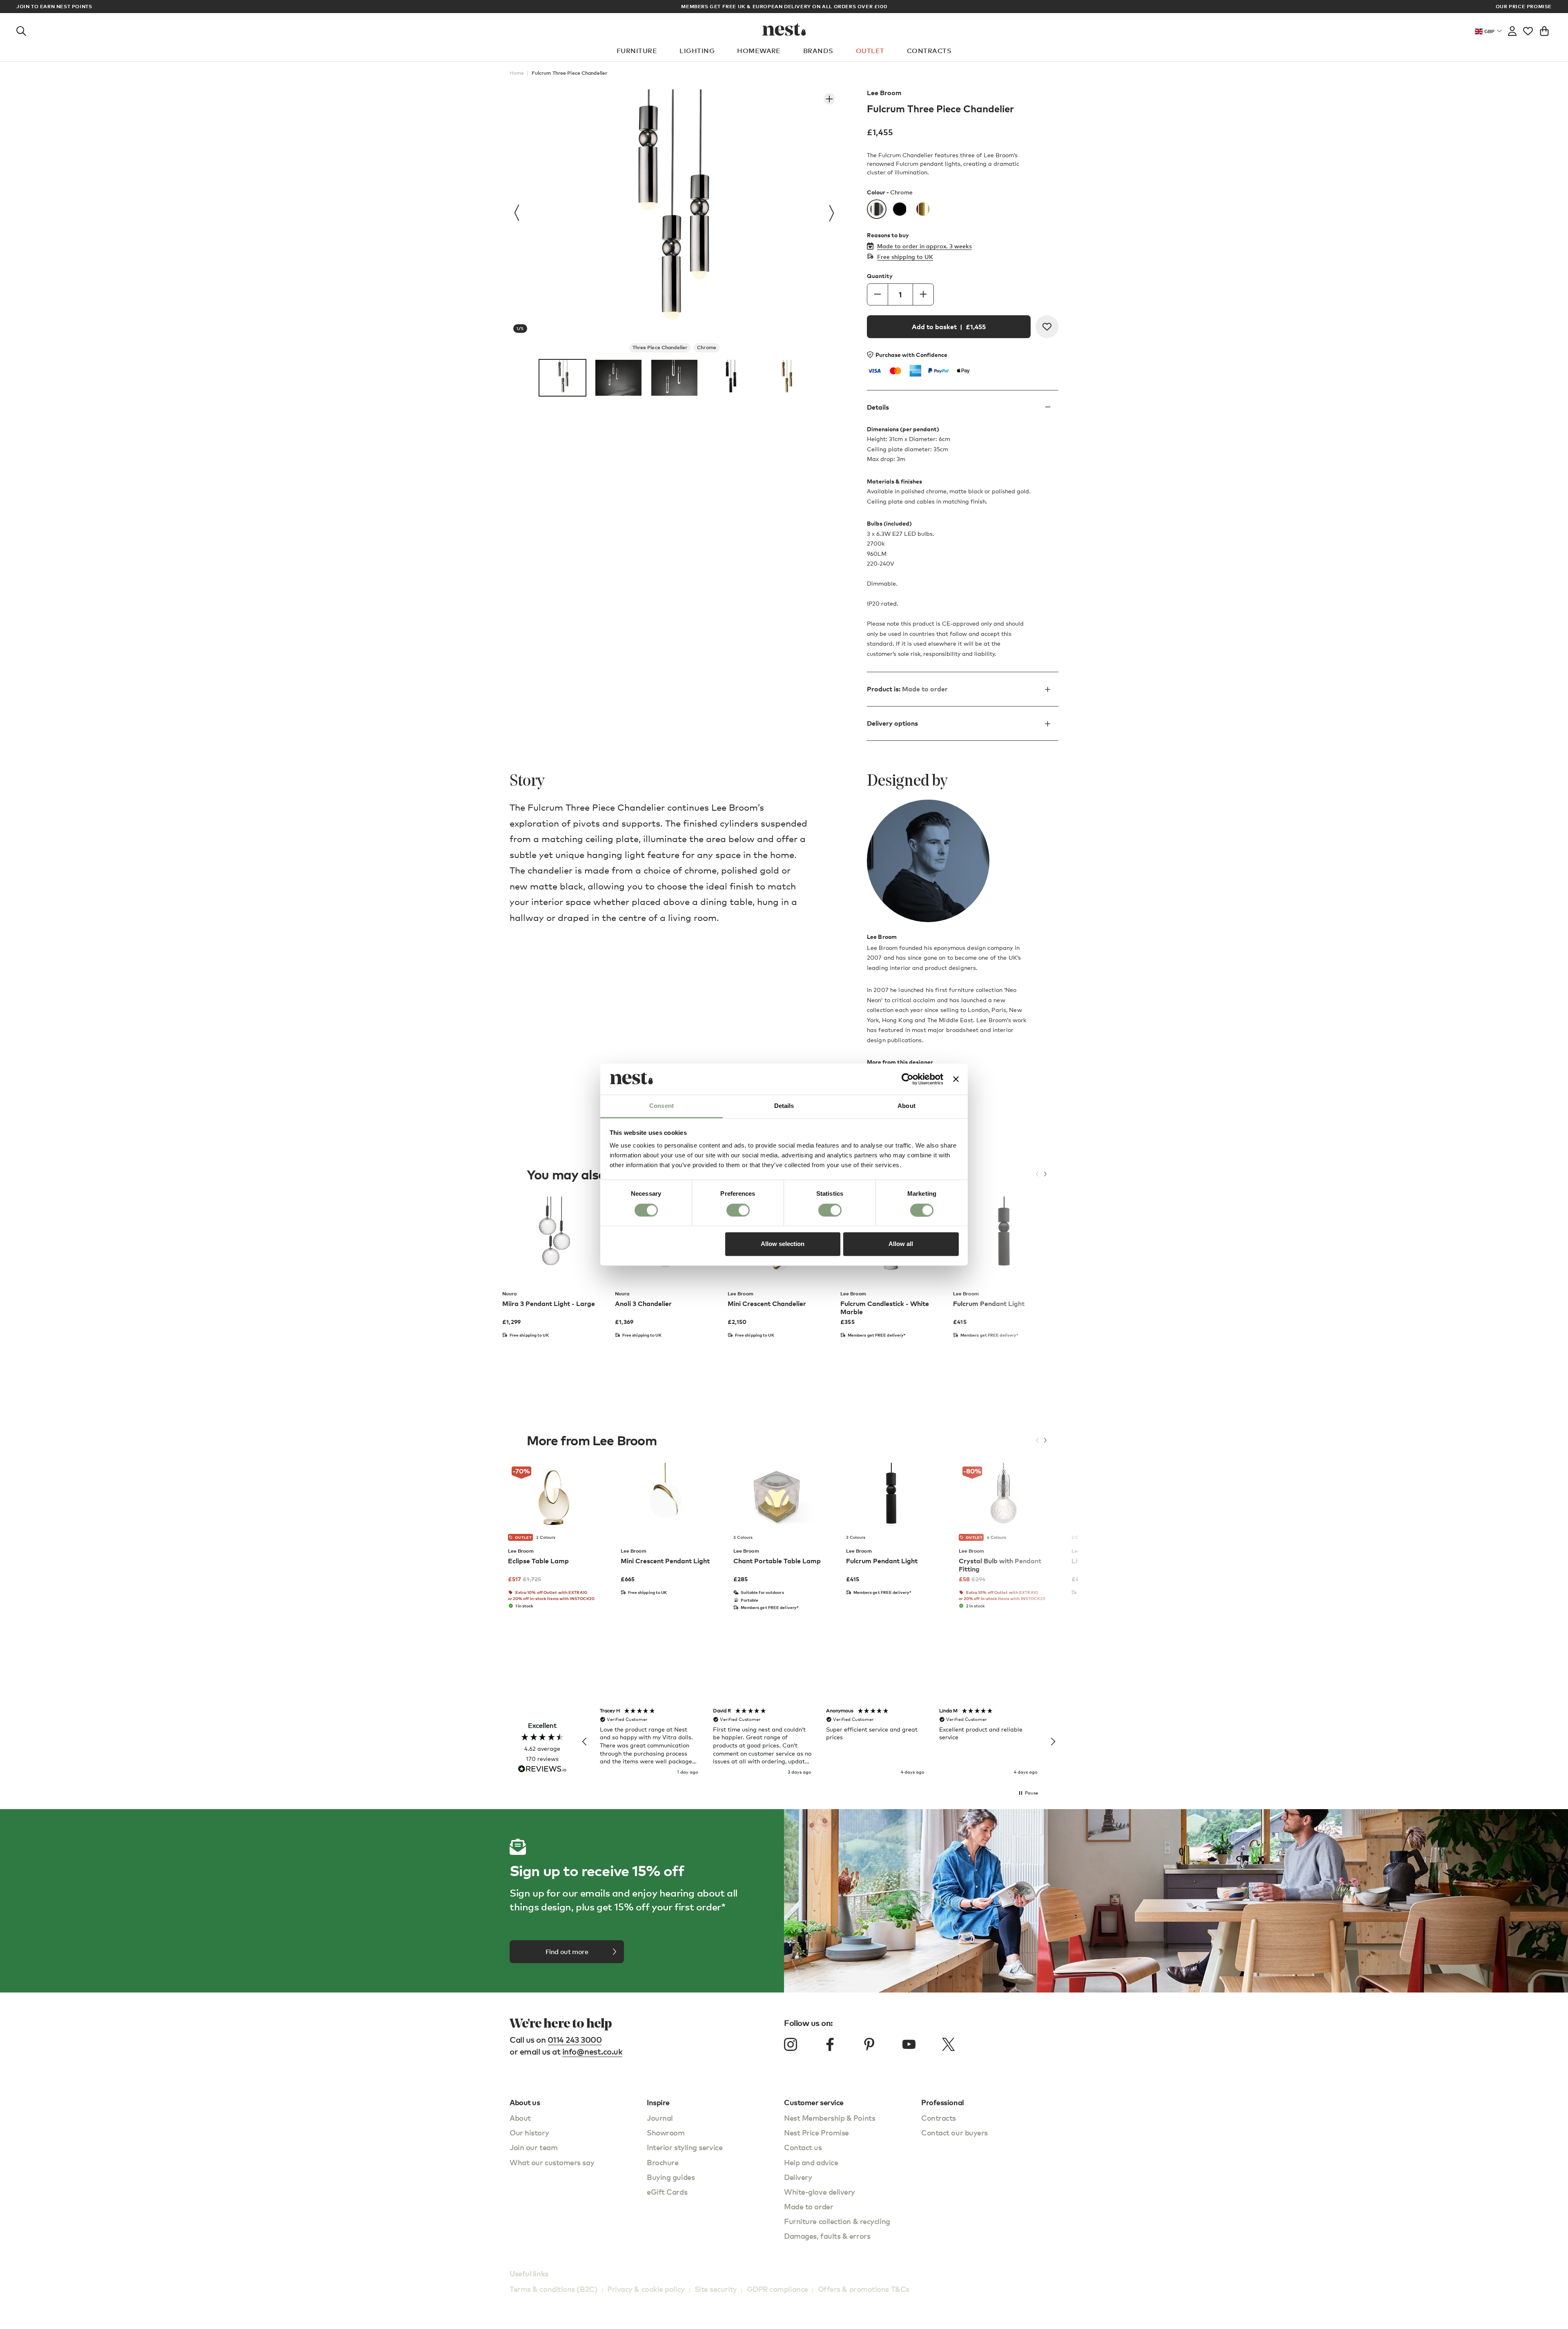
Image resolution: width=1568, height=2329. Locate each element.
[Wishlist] (1528, 29)
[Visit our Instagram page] (791, 2044)
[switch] (738, 1210)
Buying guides (671, 2177)
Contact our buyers (954, 2132)
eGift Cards (667, 2192)
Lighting (697, 51)
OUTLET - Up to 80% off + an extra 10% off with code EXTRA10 (784, 6)
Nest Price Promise (816, 2132)
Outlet (870, 51)
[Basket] (1544, 29)
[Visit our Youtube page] (909, 2044)
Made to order (808, 2206)
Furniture (637, 51)
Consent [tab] (661, 1106)
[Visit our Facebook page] (830, 2044)
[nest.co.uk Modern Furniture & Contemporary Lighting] (784, 29)
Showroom (666, 2132)
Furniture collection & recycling (837, 2221)
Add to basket (949, 327)
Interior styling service (685, 2147)
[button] (585, 1742)
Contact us (803, 2147)
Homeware (759, 51)
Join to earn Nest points (54, 7)
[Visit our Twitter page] (948, 2044)
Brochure (663, 2162)
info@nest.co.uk (592, 2052)
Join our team (533, 2147)
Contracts (929, 51)
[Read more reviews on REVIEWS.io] (542, 1770)
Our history (529, 2132)
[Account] (1512, 29)
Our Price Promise (1524, 7)
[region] (819, 1742)
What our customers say (552, 2162)
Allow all (901, 1244)
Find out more (567, 1952)
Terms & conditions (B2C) (553, 2289)
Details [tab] (784, 1106)
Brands (818, 51)
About (520, 2118)
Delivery (798, 2177)
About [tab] (906, 1106)
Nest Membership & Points (830, 2118)
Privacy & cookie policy (646, 2289)
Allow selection (783, 1244)
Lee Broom (884, 93)
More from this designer (900, 1062)
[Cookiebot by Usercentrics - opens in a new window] (908, 1079)
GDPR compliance (777, 2289)
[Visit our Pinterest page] (869, 2044)
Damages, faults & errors (827, 2236)
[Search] (21, 29)
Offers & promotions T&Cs (864, 2289)
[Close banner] (956, 1079)
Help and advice (811, 2162)
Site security (716, 2289)
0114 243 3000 (575, 2040)
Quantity (880, 276)
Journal (660, 2118)
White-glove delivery (820, 2192)
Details (878, 407)
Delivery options (892, 723)
